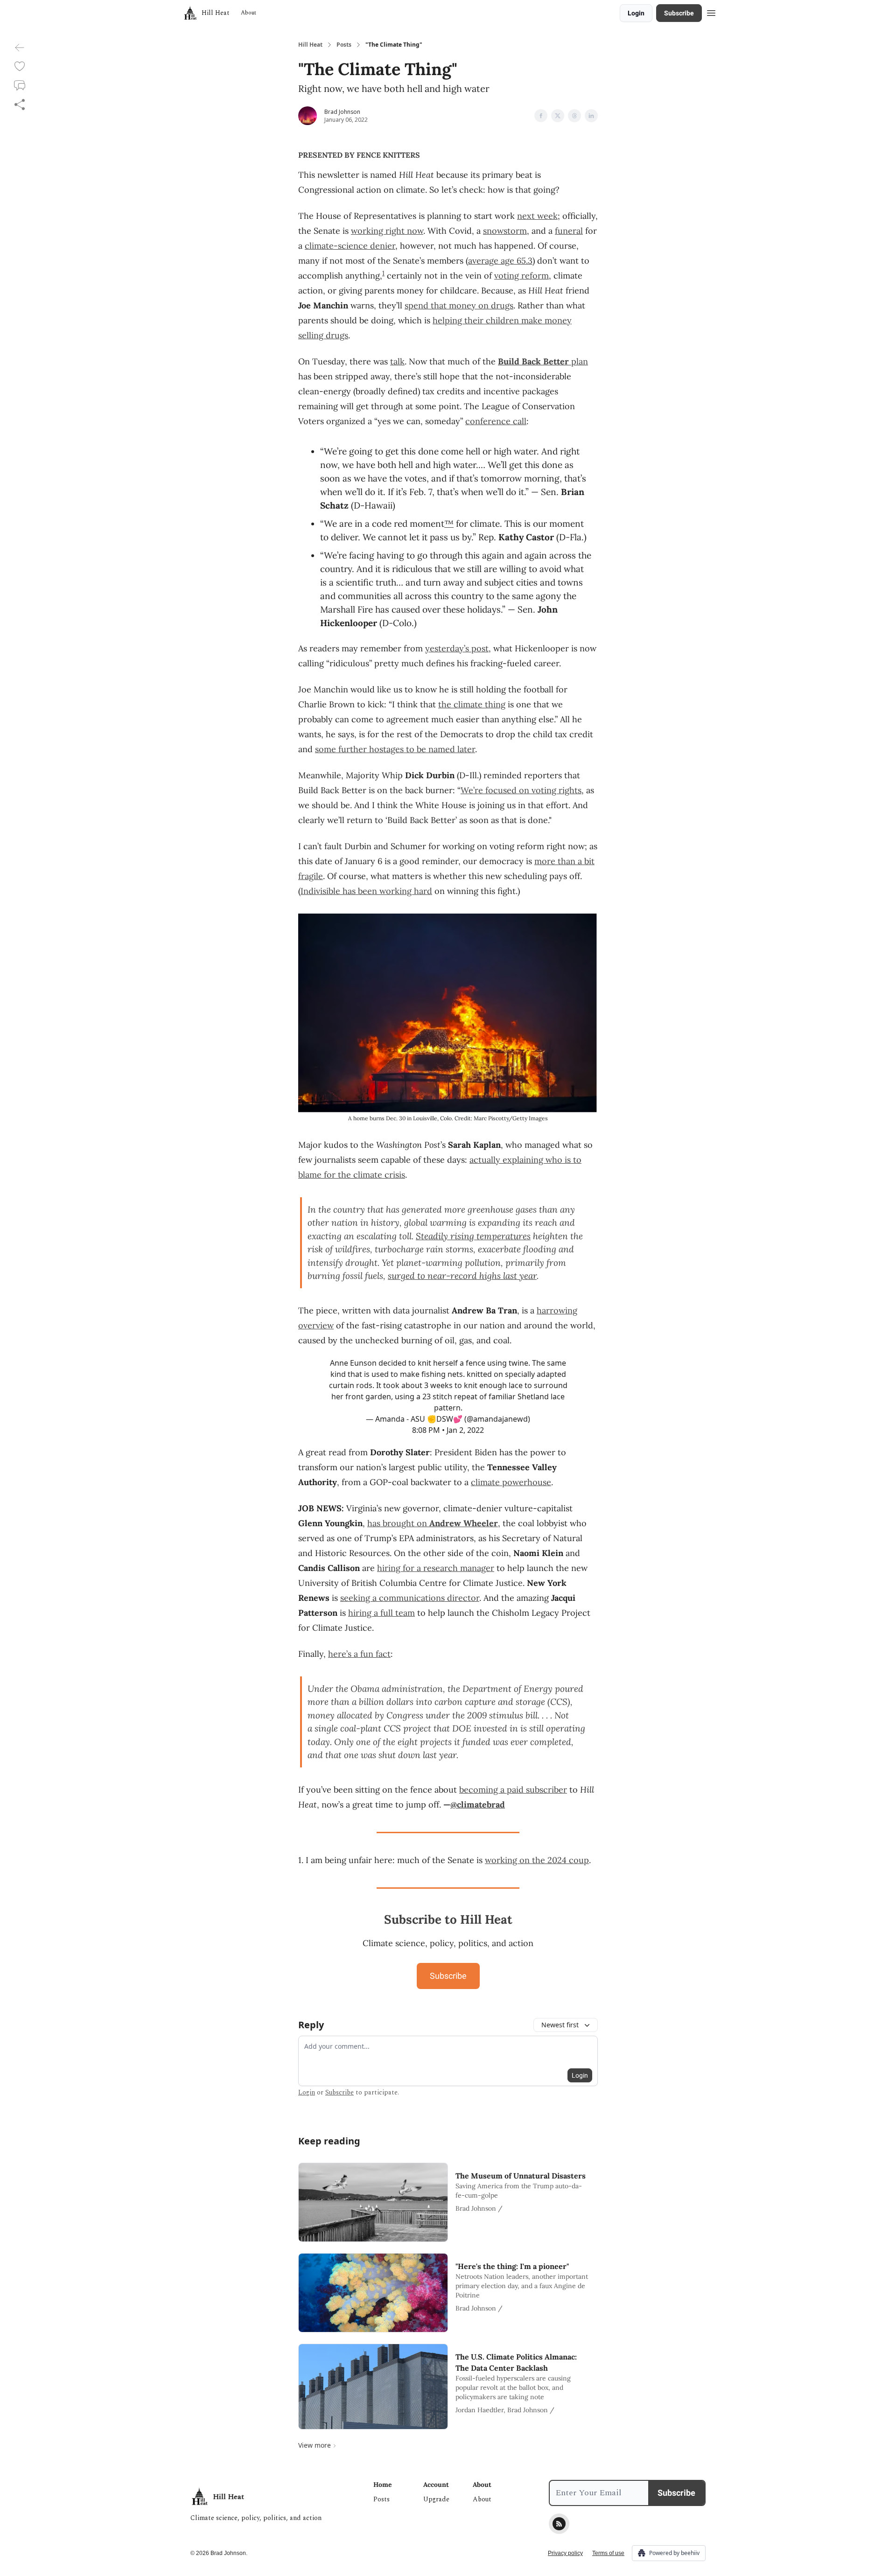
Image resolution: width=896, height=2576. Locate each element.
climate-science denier (350, 246)
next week (537, 216)
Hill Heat (310, 45)
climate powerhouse (511, 1482)
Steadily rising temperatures (473, 1236)
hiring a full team (381, 1613)
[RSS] (559, 2524)
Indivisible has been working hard (366, 891)
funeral (569, 231)
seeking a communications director (410, 1598)
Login (636, 13)
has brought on (398, 1523)
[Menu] (711, 12)
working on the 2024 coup (537, 1860)
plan (578, 361)
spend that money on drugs (459, 305)
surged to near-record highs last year (462, 1276)
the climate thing (472, 704)
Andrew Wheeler (464, 1523)
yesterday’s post (457, 648)
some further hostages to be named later (395, 749)
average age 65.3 (500, 261)
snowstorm (505, 231)
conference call (496, 421)
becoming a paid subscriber (513, 1790)
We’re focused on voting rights (521, 790)
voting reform (521, 276)
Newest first (560, 2025)
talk (397, 361)
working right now (387, 231)
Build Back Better (533, 361)
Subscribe (679, 13)
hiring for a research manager (436, 1568)
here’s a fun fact (359, 1654)
